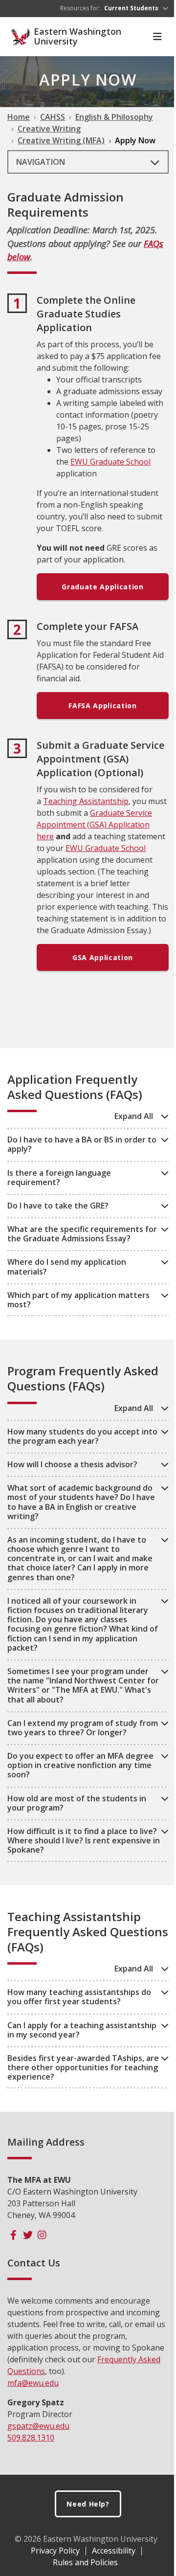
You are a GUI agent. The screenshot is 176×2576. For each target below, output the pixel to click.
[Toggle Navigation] (157, 37)
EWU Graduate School (110, 462)
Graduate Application (102, 587)
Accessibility (114, 2551)
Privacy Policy (55, 2551)
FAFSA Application (102, 706)
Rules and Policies (85, 2562)
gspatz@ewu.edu (38, 2426)
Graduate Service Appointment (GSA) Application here (94, 825)
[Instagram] (42, 2235)
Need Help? (88, 2504)
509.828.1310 (31, 2438)
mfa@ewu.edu (33, 2383)
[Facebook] (13, 2235)
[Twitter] (28, 2235)
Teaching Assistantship (86, 801)
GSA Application (103, 957)
